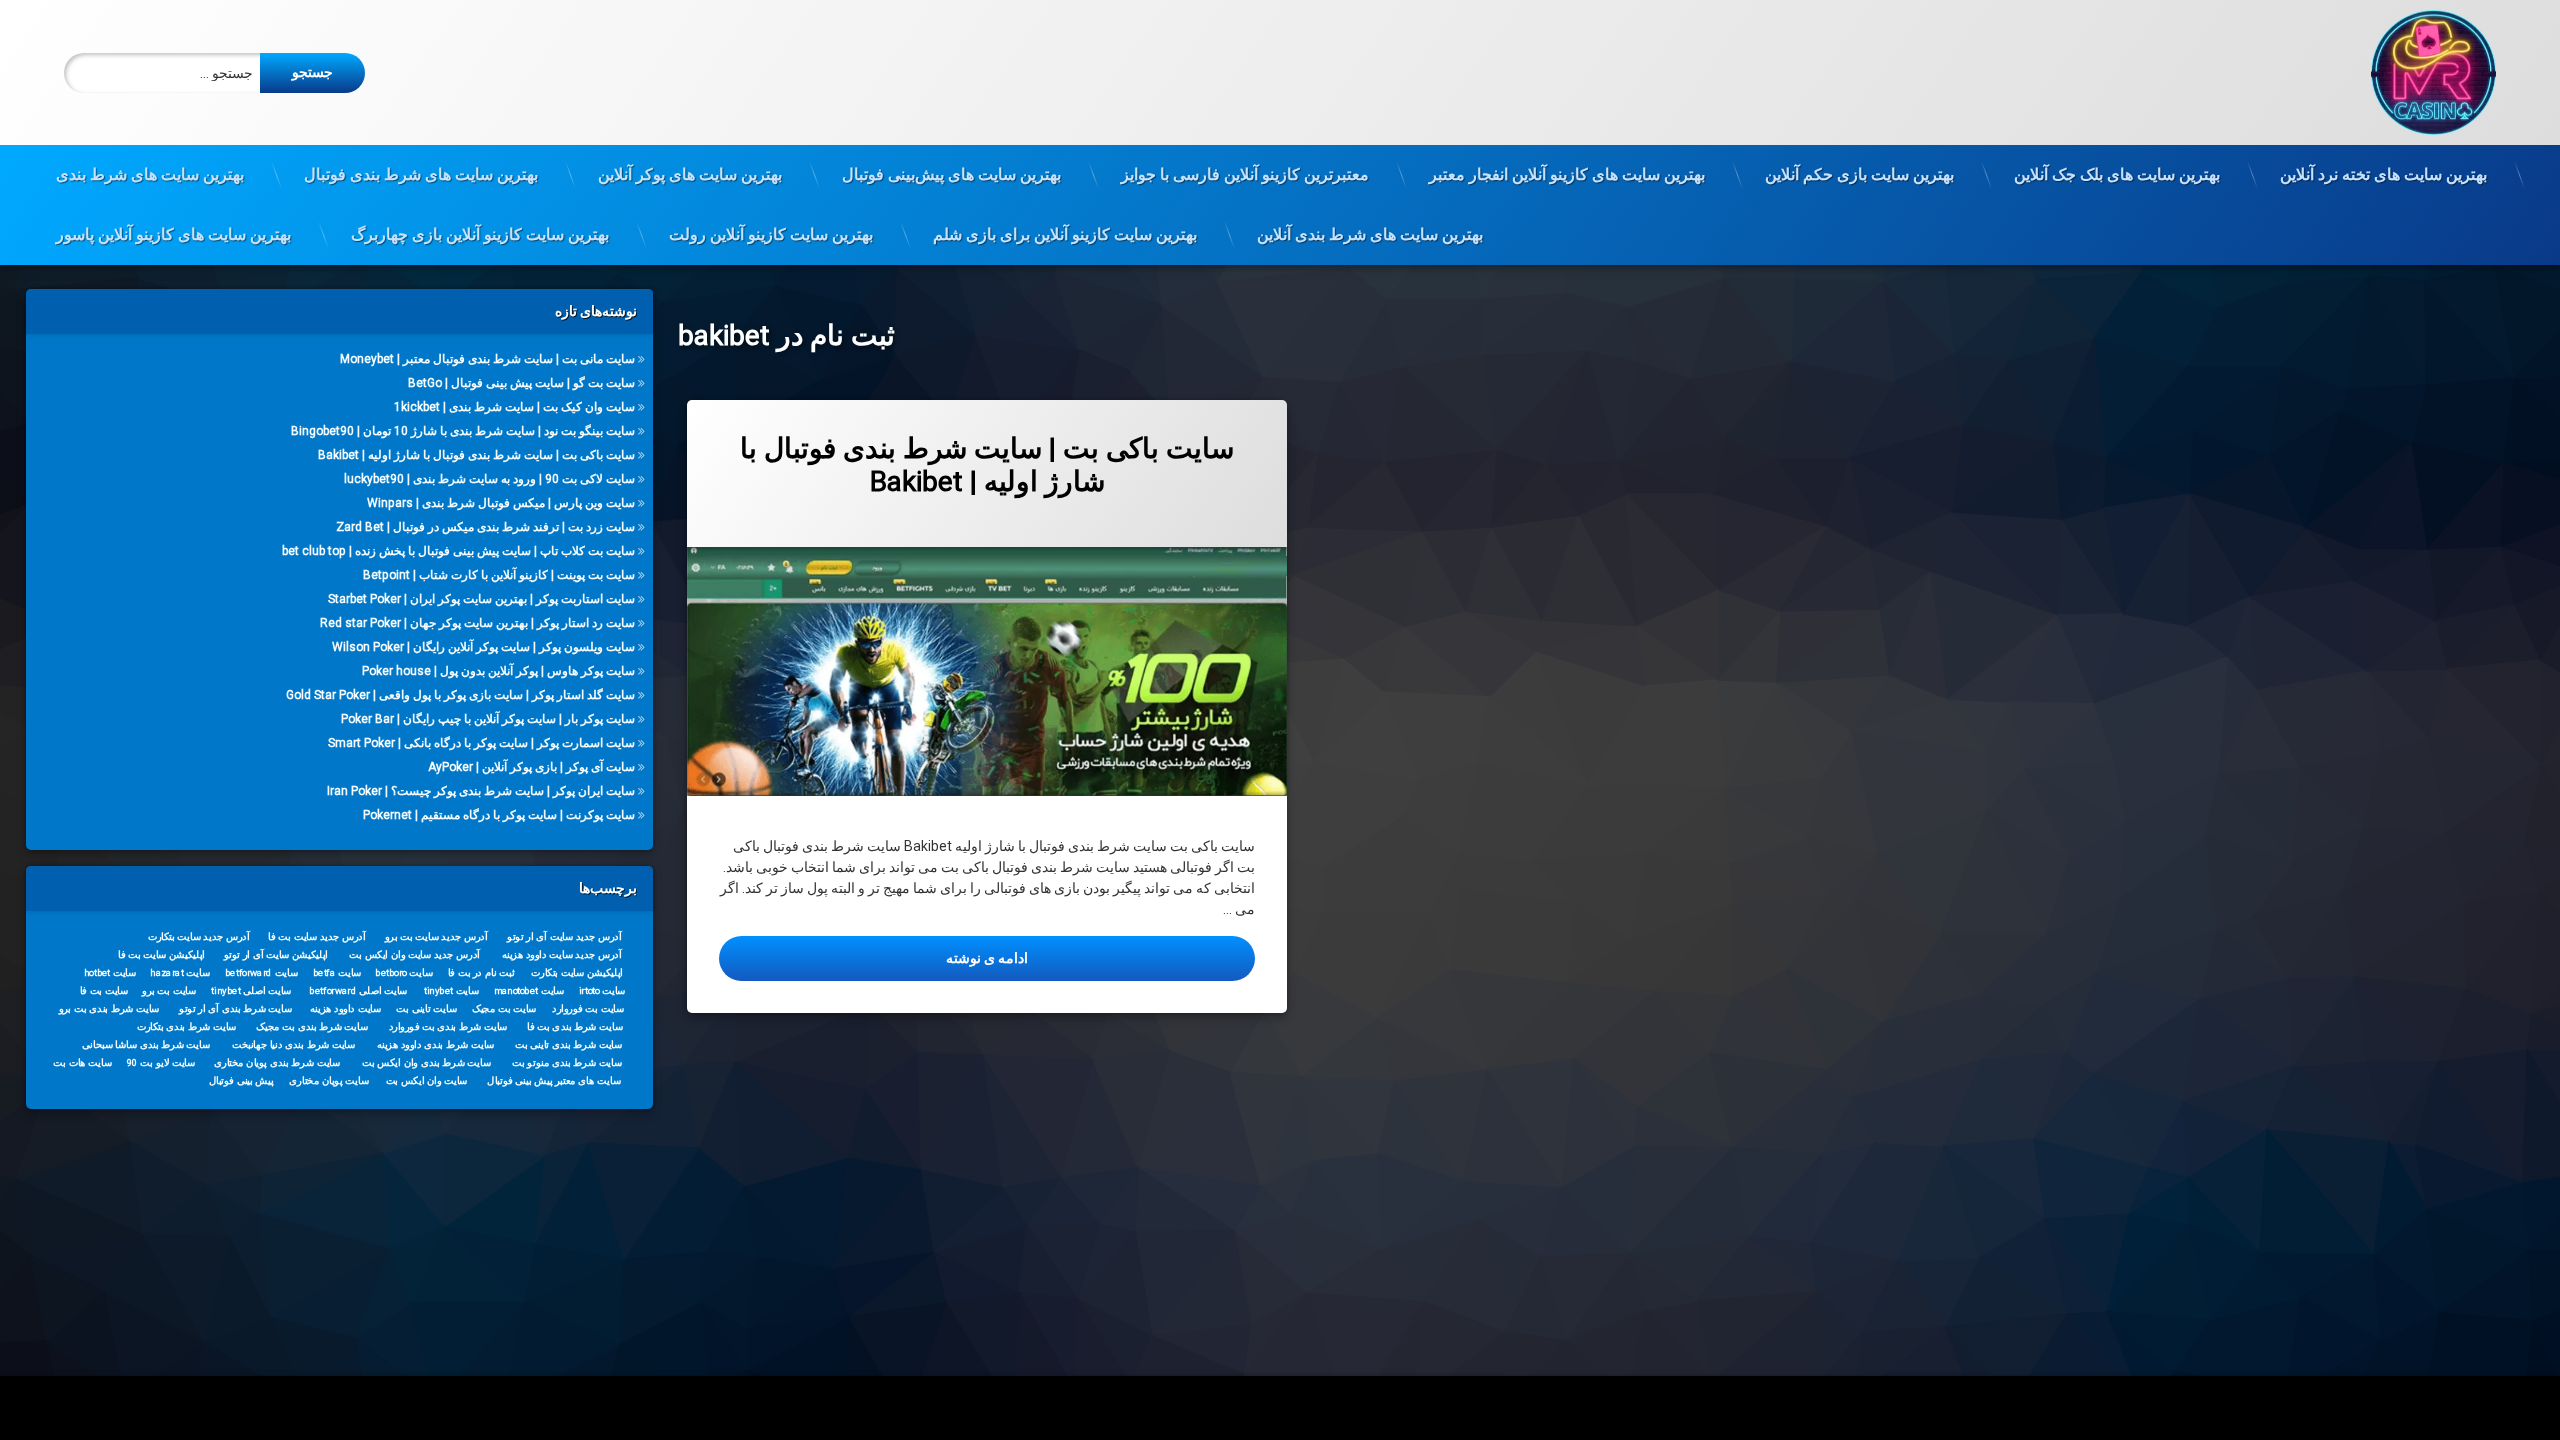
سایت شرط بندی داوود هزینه (435, 1044)
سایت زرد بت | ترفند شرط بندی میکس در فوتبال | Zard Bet (485, 527)
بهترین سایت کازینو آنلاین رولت (771, 234)
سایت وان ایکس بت (426, 1080)
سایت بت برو (169, 990)
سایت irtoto (601, 990)
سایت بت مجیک (503, 1008)
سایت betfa (336, 972)
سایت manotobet (529, 990)
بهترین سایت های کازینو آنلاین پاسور (173, 234)
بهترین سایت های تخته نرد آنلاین (2383, 174)
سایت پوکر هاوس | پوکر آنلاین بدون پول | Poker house (498, 671)
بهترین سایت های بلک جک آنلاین (2117, 174)
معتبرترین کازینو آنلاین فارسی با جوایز (1245, 174)
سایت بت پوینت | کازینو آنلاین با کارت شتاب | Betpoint (499, 575)
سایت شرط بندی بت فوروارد (447, 1026)
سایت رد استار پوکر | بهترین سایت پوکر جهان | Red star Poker (477, 623)
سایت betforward (261, 972)
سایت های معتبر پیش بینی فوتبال (553, 1080)
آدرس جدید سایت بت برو (435, 936)
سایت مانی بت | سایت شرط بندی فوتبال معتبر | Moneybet (487, 359)
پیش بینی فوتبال (240, 1080)
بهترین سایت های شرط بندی (150, 174)
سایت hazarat (179, 972)
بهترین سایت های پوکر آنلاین (690, 174)
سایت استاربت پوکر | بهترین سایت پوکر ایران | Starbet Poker (481, 599)
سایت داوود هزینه (345, 1008)
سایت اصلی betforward (358, 990)
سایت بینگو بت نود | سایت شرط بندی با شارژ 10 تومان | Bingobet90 (463, 431)
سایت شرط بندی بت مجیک (312, 1026)
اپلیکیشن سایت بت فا (161, 954)
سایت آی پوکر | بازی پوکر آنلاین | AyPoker (531, 767)
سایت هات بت (82, 1062)
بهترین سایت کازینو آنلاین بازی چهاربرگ (480, 234)
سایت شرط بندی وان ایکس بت (426, 1062)
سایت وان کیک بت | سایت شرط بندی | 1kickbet (514, 407)
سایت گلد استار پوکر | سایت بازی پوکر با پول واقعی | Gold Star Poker (460, 695)
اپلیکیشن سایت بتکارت (577, 972)
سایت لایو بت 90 (161, 1062)
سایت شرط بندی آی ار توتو (235, 1008)
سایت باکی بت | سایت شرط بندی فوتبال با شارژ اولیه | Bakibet (987, 465)
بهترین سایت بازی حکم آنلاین (1859, 174)
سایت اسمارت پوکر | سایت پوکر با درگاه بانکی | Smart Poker (481, 743)
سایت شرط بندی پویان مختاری (277, 1062)
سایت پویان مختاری (328, 1080)
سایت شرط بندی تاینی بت (568, 1044)
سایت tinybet (451, 990)
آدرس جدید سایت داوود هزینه (561, 954)
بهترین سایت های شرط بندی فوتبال (421, 174)
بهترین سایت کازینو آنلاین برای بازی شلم (1065, 234)
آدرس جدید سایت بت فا (316, 936)
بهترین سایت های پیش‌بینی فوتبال (951, 174)
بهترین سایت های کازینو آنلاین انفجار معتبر (1567, 174)
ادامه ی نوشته (873, 957)
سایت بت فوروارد (588, 1008)
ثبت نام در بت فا (480, 972)
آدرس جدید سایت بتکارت (198, 936)
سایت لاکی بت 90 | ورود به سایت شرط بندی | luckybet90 (489, 479)
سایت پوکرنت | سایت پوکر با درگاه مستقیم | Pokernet (499, 815)
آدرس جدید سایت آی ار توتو (564, 936)
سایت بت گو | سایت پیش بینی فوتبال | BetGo (521, 383)
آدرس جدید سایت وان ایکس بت (414, 954)
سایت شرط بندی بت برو (108, 1008)
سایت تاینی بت (426, 1008)
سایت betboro (404, 972)
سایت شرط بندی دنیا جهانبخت (293, 1044)
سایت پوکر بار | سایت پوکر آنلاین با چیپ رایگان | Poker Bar (488, 719)
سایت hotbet (110, 972)
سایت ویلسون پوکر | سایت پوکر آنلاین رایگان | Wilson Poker (483, 647)
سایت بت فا (103, 990)
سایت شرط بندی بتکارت (186, 1026)
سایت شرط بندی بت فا (574, 1026)
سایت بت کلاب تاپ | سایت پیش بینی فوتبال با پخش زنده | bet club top (458, 551)
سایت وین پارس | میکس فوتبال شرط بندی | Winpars (501, 503)
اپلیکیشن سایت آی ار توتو (276, 954)
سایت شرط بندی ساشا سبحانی (146, 1044)
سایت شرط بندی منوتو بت (567, 1062)
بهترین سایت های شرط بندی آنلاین (1370, 234)
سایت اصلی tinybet (251, 990)
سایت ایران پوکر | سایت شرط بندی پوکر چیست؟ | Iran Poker (481, 791)
